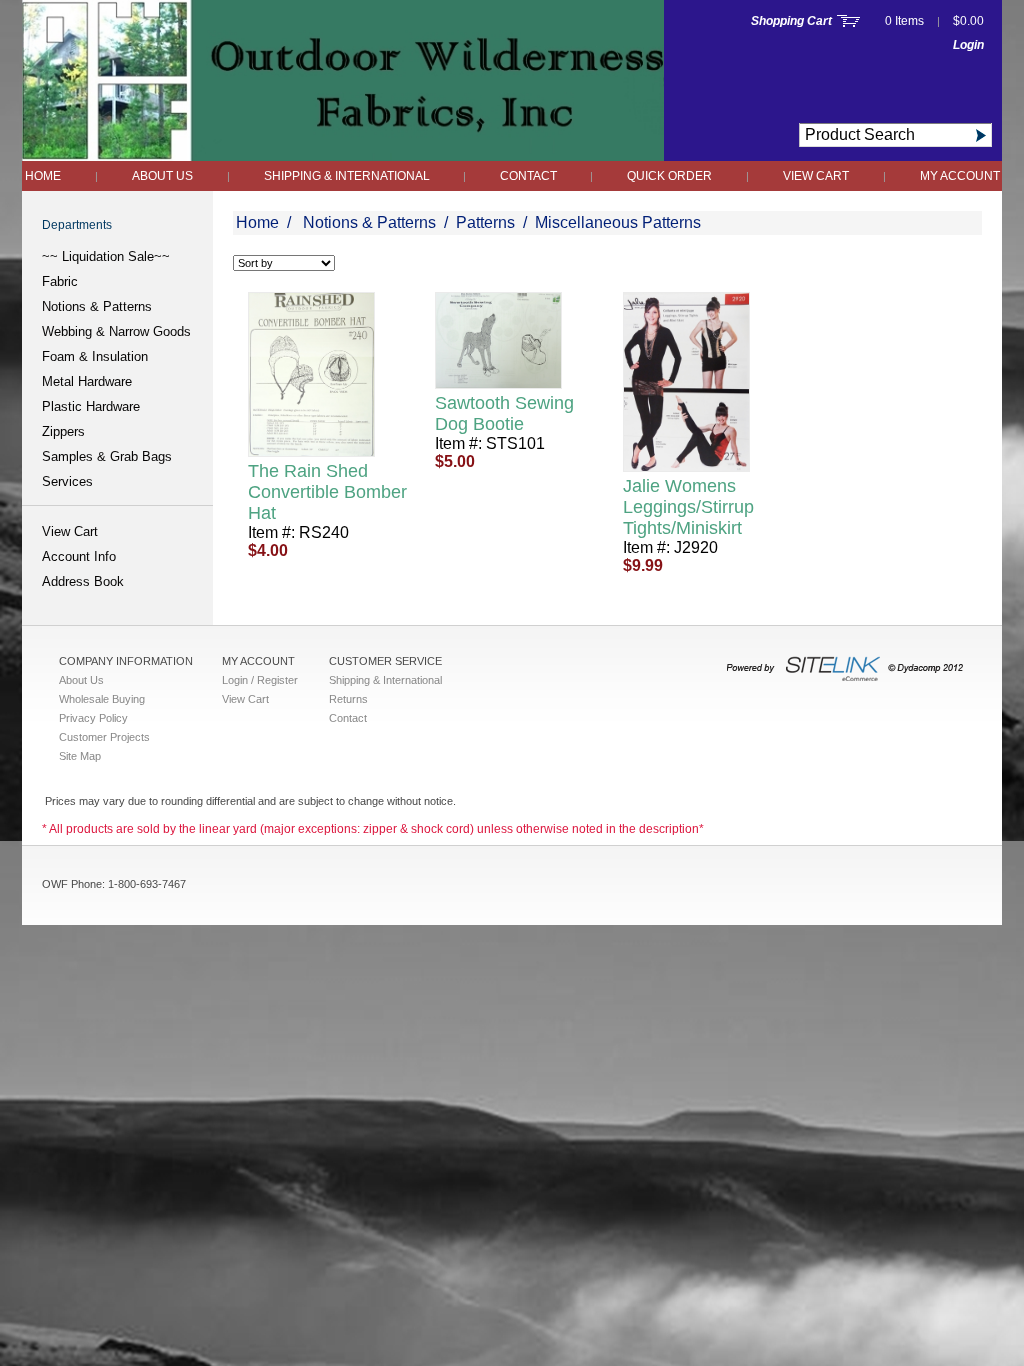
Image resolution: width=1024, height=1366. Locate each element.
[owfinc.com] (343, 155)
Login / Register (260, 680)
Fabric (60, 281)
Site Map (80, 756)
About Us (162, 176)
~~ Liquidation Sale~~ (106, 256)
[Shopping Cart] (848, 21)
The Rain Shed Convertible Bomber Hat (327, 492)
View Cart (816, 176)
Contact (530, 176)
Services (67, 481)
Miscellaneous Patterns (618, 222)
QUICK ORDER (669, 176)
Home (43, 176)
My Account (960, 176)
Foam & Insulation (95, 356)
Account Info (79, 556)
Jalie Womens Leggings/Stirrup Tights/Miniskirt (688, 507)
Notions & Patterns (97, 306)
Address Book (83, 581)
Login (968, 45)
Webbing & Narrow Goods (116, 331)
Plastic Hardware (91, 406)
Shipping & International (348, 176)
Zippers (63, 431)
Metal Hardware (87, 381)
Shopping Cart (791, 21)
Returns (348, 699)
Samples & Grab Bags (107, 456)
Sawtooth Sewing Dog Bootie (504, 413)
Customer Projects (104, 737)
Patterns (485, 222)
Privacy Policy (93, 718)
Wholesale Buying (102, 699)
